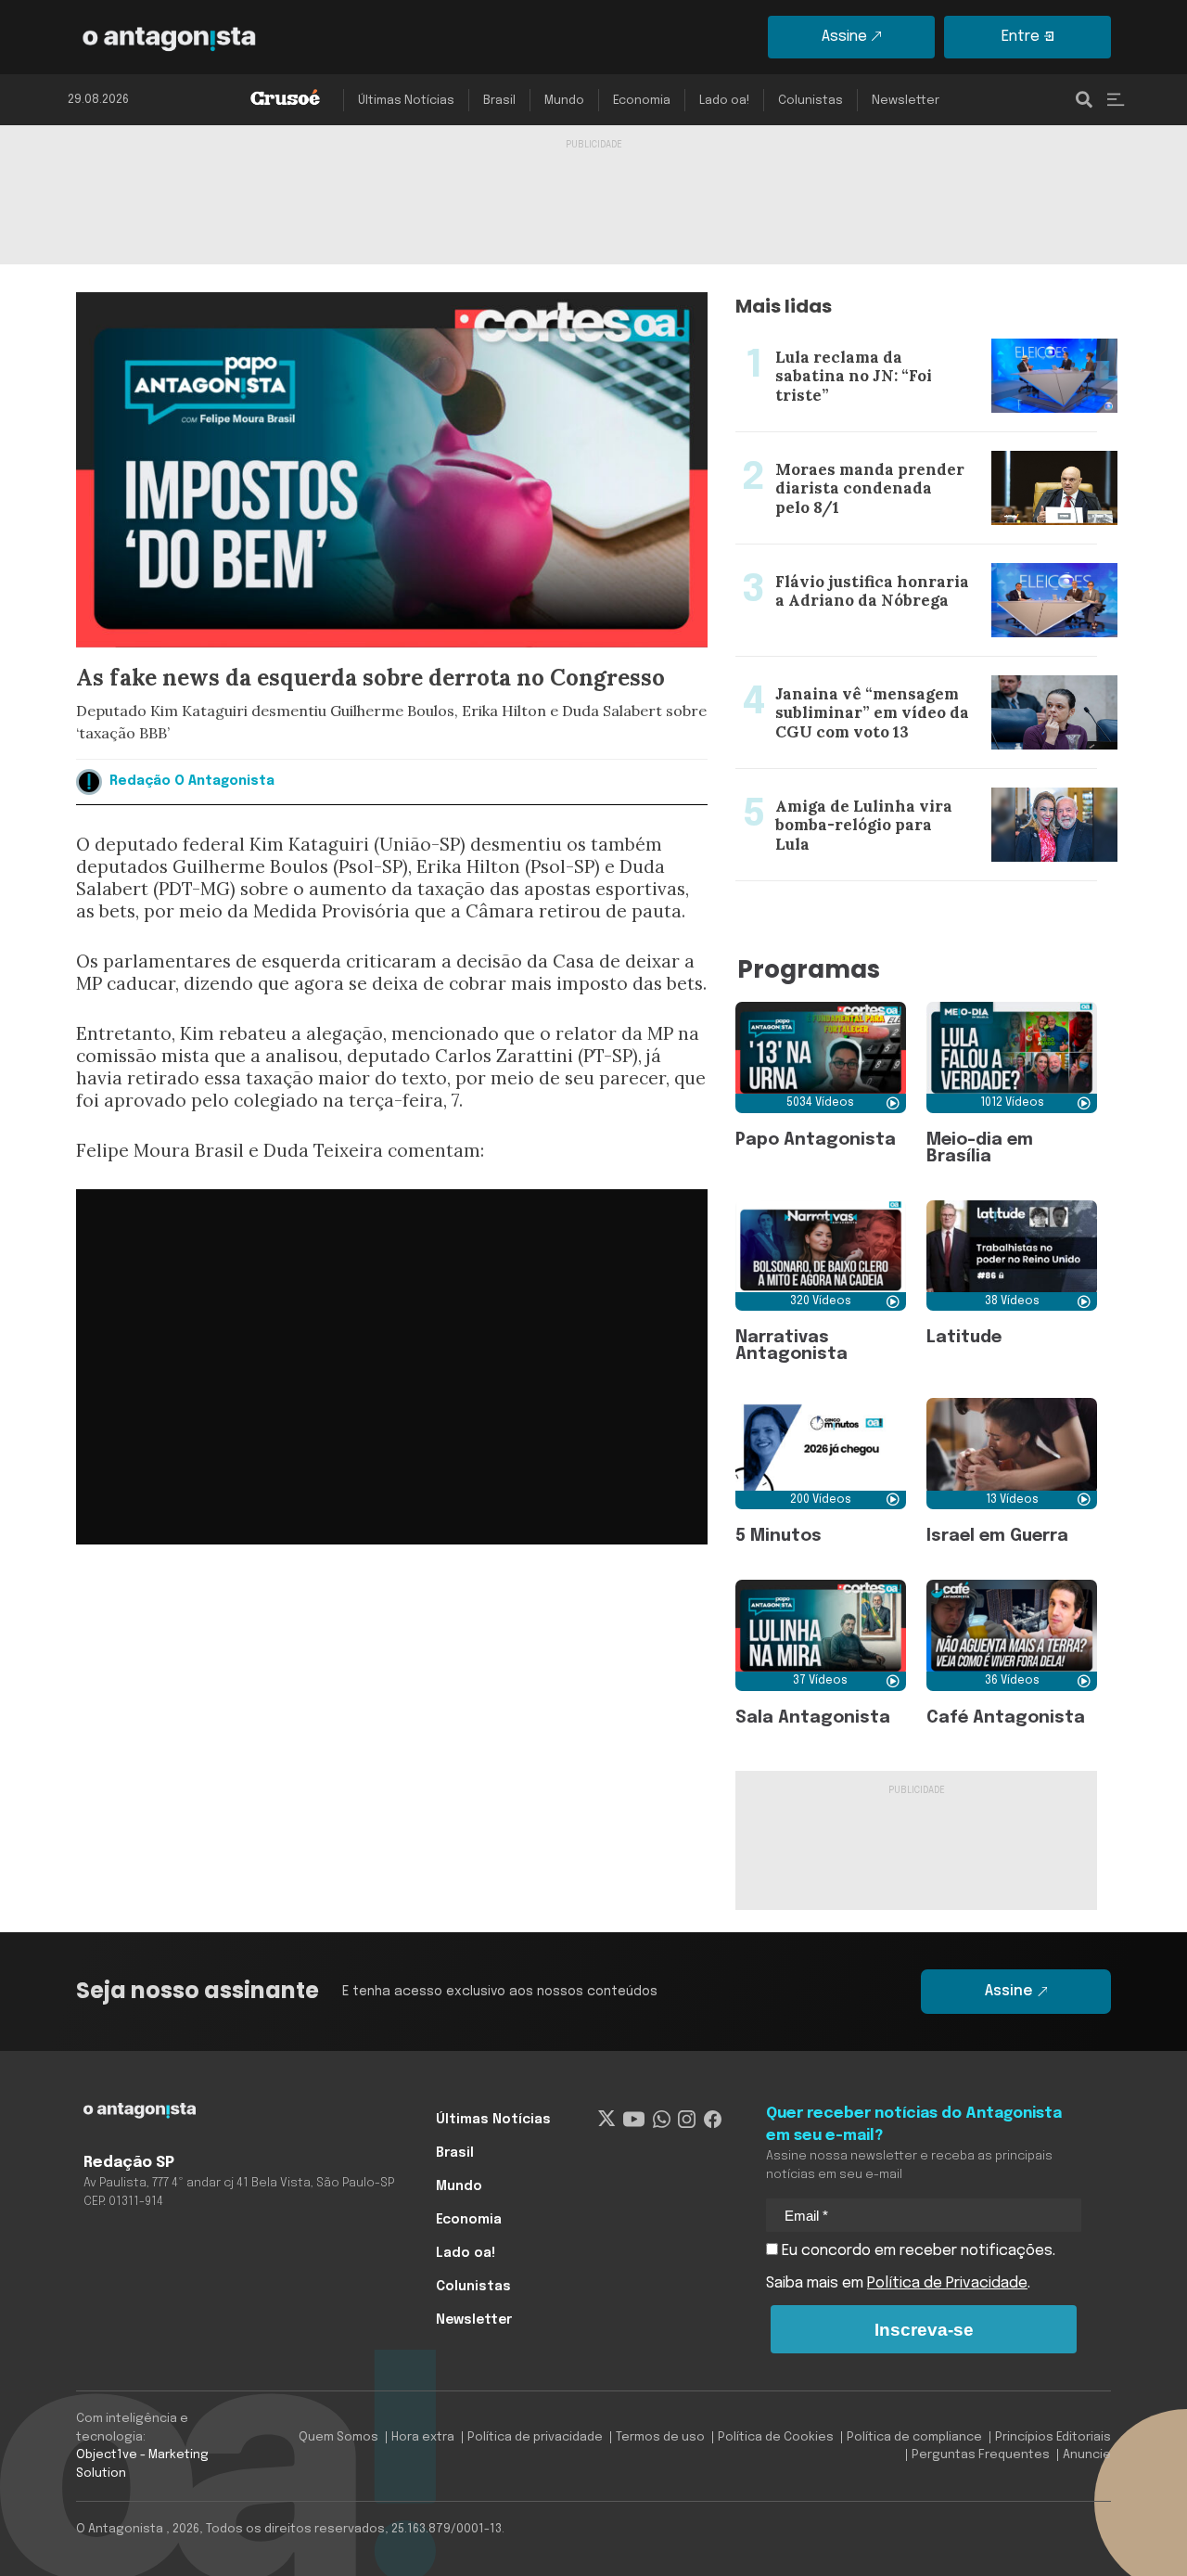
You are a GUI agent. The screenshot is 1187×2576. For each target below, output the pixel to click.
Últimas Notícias (406, 101)
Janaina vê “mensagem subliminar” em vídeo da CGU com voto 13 (902, 679)
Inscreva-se (924, 2330)
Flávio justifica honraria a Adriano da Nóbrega (896, 556)
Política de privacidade (535, 2437)
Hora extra (423, 2437)
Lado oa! (724, 101)
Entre (1021, 37)
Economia (642, 101)
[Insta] (687, 2120)
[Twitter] (607, 2120)
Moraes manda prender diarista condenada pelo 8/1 (906, 455)
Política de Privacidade (947, 2283)
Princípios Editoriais (1053, 2437)
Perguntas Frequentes (981, 2455)
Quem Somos (338, 2437)
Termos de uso (660, 2437)
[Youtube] (634, 2120)
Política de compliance (914, 2437)
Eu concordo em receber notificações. (917, 2251)
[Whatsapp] (662, 2120)
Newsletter (906, 101)
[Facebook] (713, 2120)
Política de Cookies (776, 2437)
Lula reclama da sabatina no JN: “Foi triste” (883, 331)
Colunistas (810, 101)
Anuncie (1087, 2455)
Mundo (564, 101)
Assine (844, 37)
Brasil (499, 101)
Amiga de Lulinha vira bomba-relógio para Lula (899, 780)
